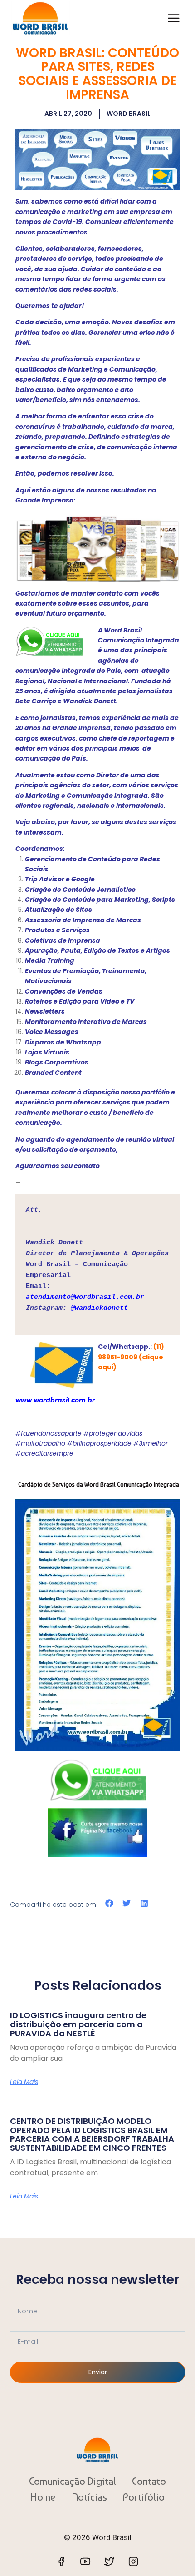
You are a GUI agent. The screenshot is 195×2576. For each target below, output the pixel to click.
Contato (149, 2481)
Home (43, 2497)
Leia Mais (24, 2082)
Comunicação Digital (73, 2481)
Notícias (89, 2497)
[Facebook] (61, 2561)
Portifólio (144, 2497)
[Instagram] (133, 2561)
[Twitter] (109, 2561)
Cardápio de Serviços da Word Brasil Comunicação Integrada (99, 1484)
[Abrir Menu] (173, 18)
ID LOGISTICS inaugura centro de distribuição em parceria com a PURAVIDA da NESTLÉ (78, 2024)
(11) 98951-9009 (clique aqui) (131, 1357)
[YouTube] (85, 2561)
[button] (110, 1903)
